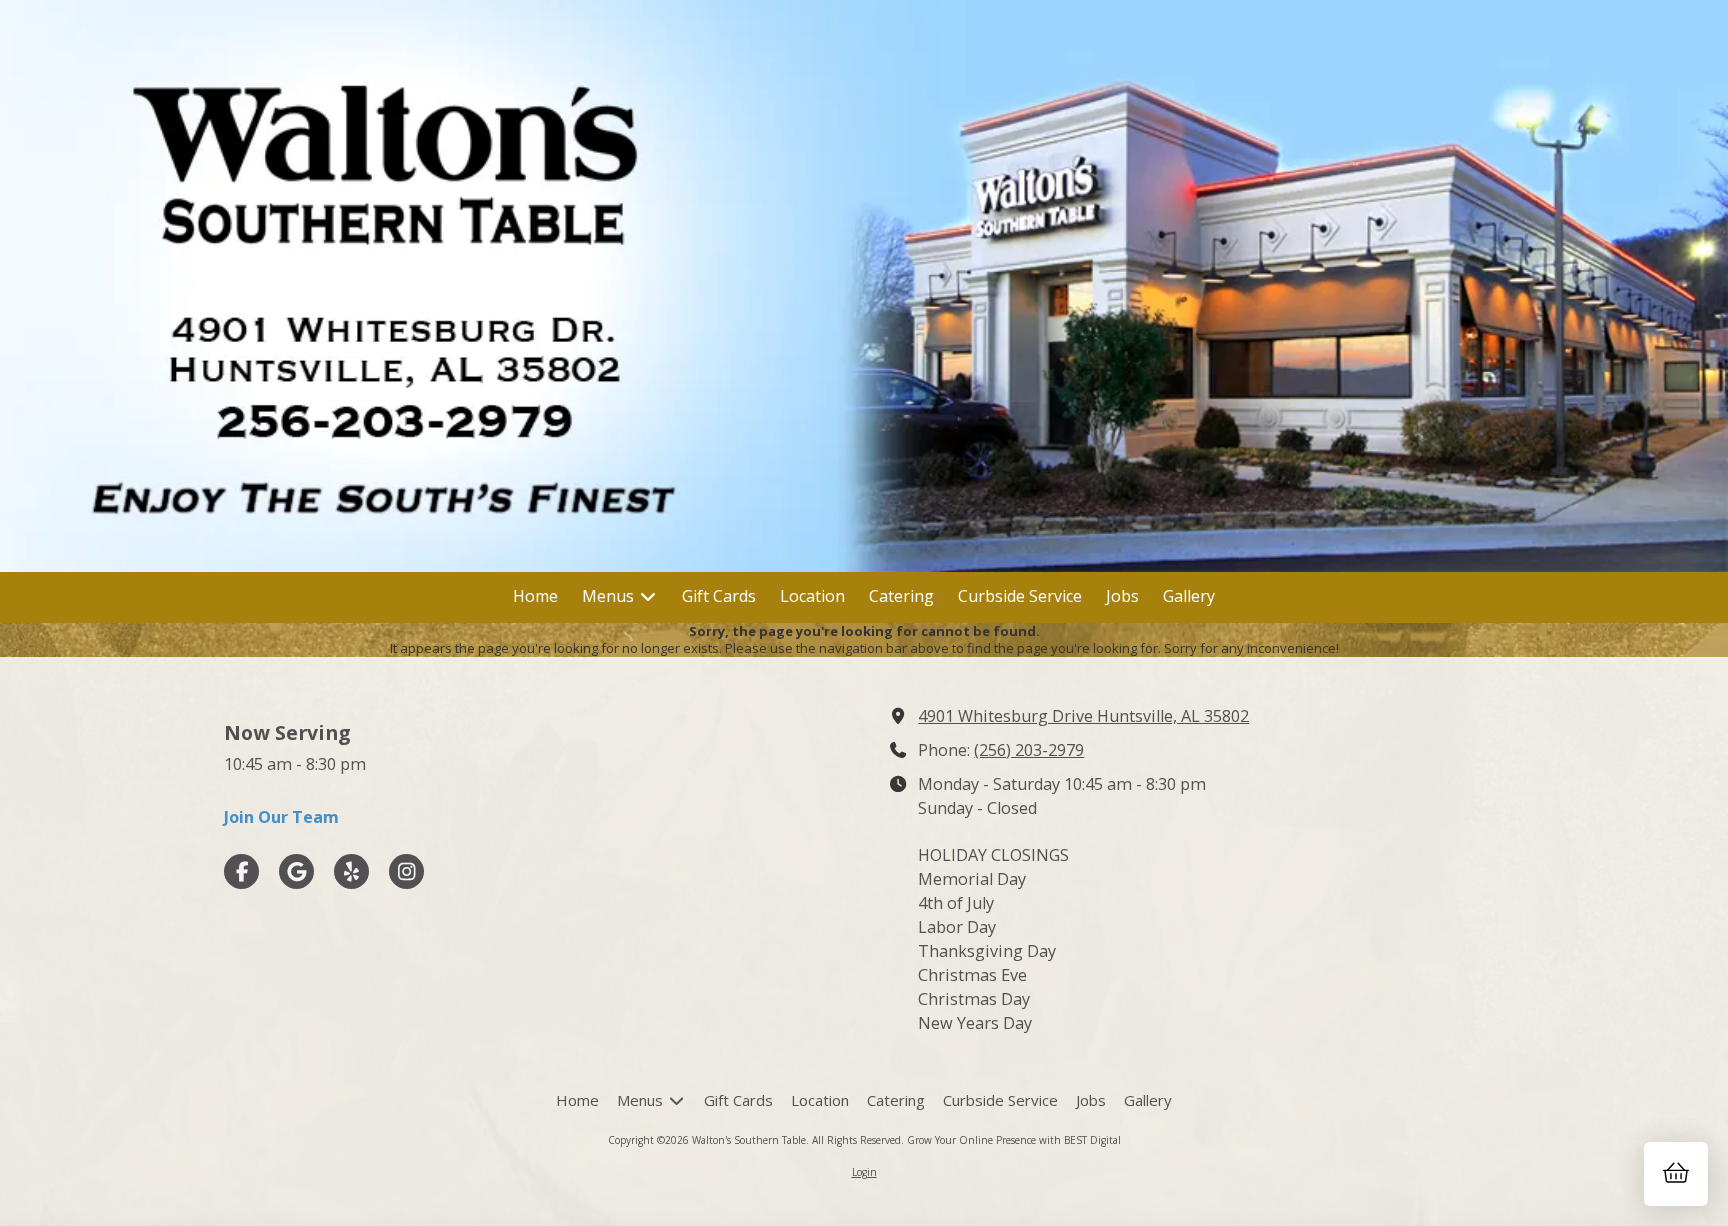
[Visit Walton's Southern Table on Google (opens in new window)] (296, 871)
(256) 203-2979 (1029, 750)
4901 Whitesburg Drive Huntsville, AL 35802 (1083, 716)
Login (864, 1172)
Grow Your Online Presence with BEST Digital (1014, 1140)
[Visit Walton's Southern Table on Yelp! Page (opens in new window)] (351, 871)
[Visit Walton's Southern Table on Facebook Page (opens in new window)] (241, 871)
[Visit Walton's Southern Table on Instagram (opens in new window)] (406, 871)
